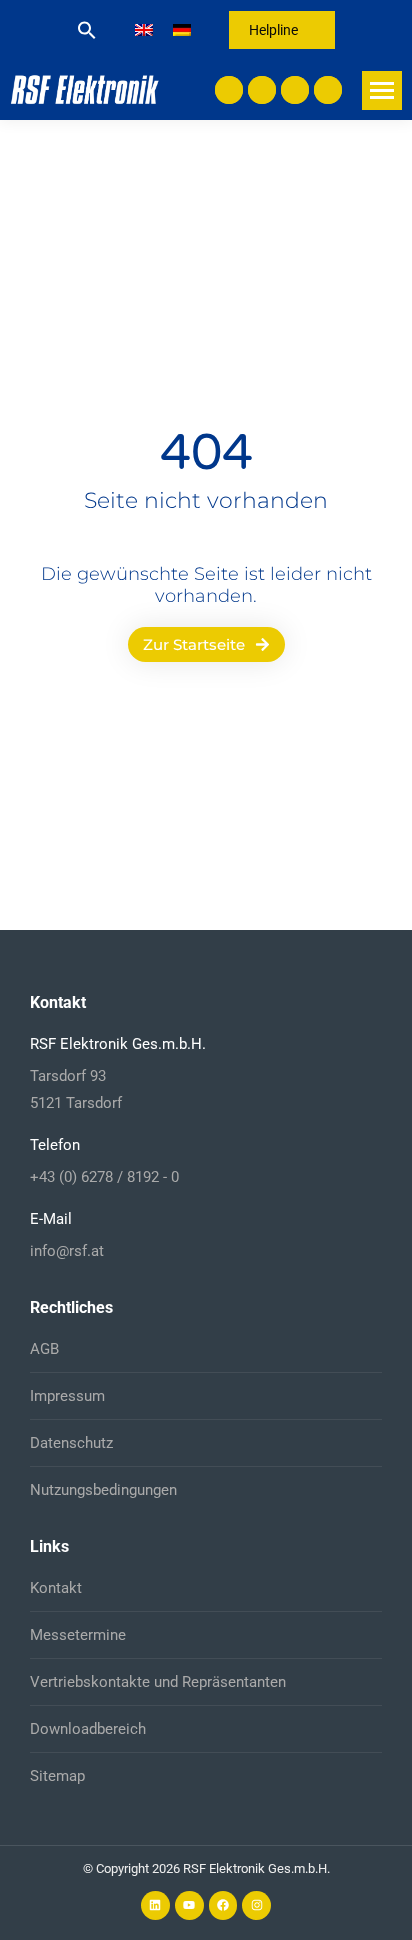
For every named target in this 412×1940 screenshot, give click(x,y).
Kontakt (56, 1588)
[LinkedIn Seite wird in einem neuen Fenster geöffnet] (229, 90)
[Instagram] (256, 1905)
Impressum (67, 1396)
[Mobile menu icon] (382, 90)
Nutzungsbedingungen (103, 1490)
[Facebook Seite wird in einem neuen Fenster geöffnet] (295, 90)
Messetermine (78, 1635)
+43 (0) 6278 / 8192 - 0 (104, 1177)
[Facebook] (223, 1905)
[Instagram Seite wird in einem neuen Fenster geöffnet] (328, 90)
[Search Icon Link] (87, 30)
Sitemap (57, 1776)
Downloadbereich (88, 1729)
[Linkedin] (155, 1905)
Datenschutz (71, 1443)
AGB (44, 1349)
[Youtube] (189, 1905)
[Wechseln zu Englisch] (144, 30)
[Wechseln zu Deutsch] (182, 30)
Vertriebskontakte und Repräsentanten (158, 1682)
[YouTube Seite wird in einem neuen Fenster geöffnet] (262, 90)
